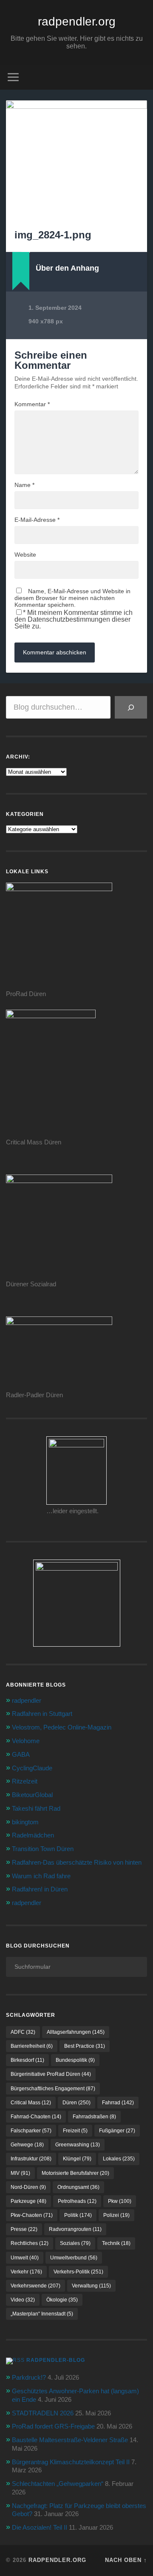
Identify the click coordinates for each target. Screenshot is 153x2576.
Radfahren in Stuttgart (42, 1714)
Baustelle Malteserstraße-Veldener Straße (70, 2440)
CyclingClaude (32, 1768)
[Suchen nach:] (76, 1967)
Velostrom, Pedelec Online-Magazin (62, 1727)
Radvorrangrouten (75, 2229)
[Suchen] (131, 707)
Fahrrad (118, 2103)
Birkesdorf (27, 2060)
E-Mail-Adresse (37, 520)
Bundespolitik (75, 2060)
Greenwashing (78, 2145)
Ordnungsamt (78, 2187)
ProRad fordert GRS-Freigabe (53, 2426)
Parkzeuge (28, 2201)
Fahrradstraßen (94, 2117)
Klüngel (77, 2159)
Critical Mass (31, 2103)
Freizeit (75, 2131)
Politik (78, 2215)
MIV (20, 2173)
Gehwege (27, 2145)
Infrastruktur (31, 2159)
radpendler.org (77, 21)
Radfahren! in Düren (40, 1889)
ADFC (23, 2032)
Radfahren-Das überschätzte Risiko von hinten (77, 1862)
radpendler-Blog (56, 2360)
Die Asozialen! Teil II (40, 2527)
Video (23, 2300)
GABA (21, 1754)
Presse (24, 2229)
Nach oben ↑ (126, 2560)
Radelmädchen (33, 1835)
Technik (116, 2243)
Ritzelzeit (25, 1781)
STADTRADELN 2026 (43, 2413)
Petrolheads (77, 2201)
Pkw (120, 2201)
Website (25, 555)
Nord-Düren (28, 2187)
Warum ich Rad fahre (41, 1876)
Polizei (116, 2215)
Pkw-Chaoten (32, 2215)
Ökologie (62, 2300)
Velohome (26, 1741)
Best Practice (85, 2046)
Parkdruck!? (29, 2377)
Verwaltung (91, 2286)
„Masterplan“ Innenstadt (42, 2314)
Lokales (119, 2159)
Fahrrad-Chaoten (36, 2117)
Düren (76, 2103)
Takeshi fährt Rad (36, 1808)
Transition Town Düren (43, 1849)
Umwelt (25, 2258)
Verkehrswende (35, 2286)
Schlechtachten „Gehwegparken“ (58, 2484)
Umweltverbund (74, 2258)
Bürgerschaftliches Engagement (53, 2089)
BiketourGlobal (32, 1795)
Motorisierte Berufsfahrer (75, 2173)
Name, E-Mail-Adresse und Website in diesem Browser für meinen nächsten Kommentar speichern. (72, 598)
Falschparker (31, 2131)
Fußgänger (117, 2131)
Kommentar (32, 404)
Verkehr (26, 2272)
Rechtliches (30, 2243)
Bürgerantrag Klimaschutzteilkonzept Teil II (71, 2462)
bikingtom (25, 1822)
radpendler (27, 1700)
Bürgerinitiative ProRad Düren (51, 2074)
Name (24, 485)
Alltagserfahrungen (76, 2032)
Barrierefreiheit (32, 2046)
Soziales (75, 2243)
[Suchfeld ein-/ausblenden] (140, 77)
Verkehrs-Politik (78, 2272)
